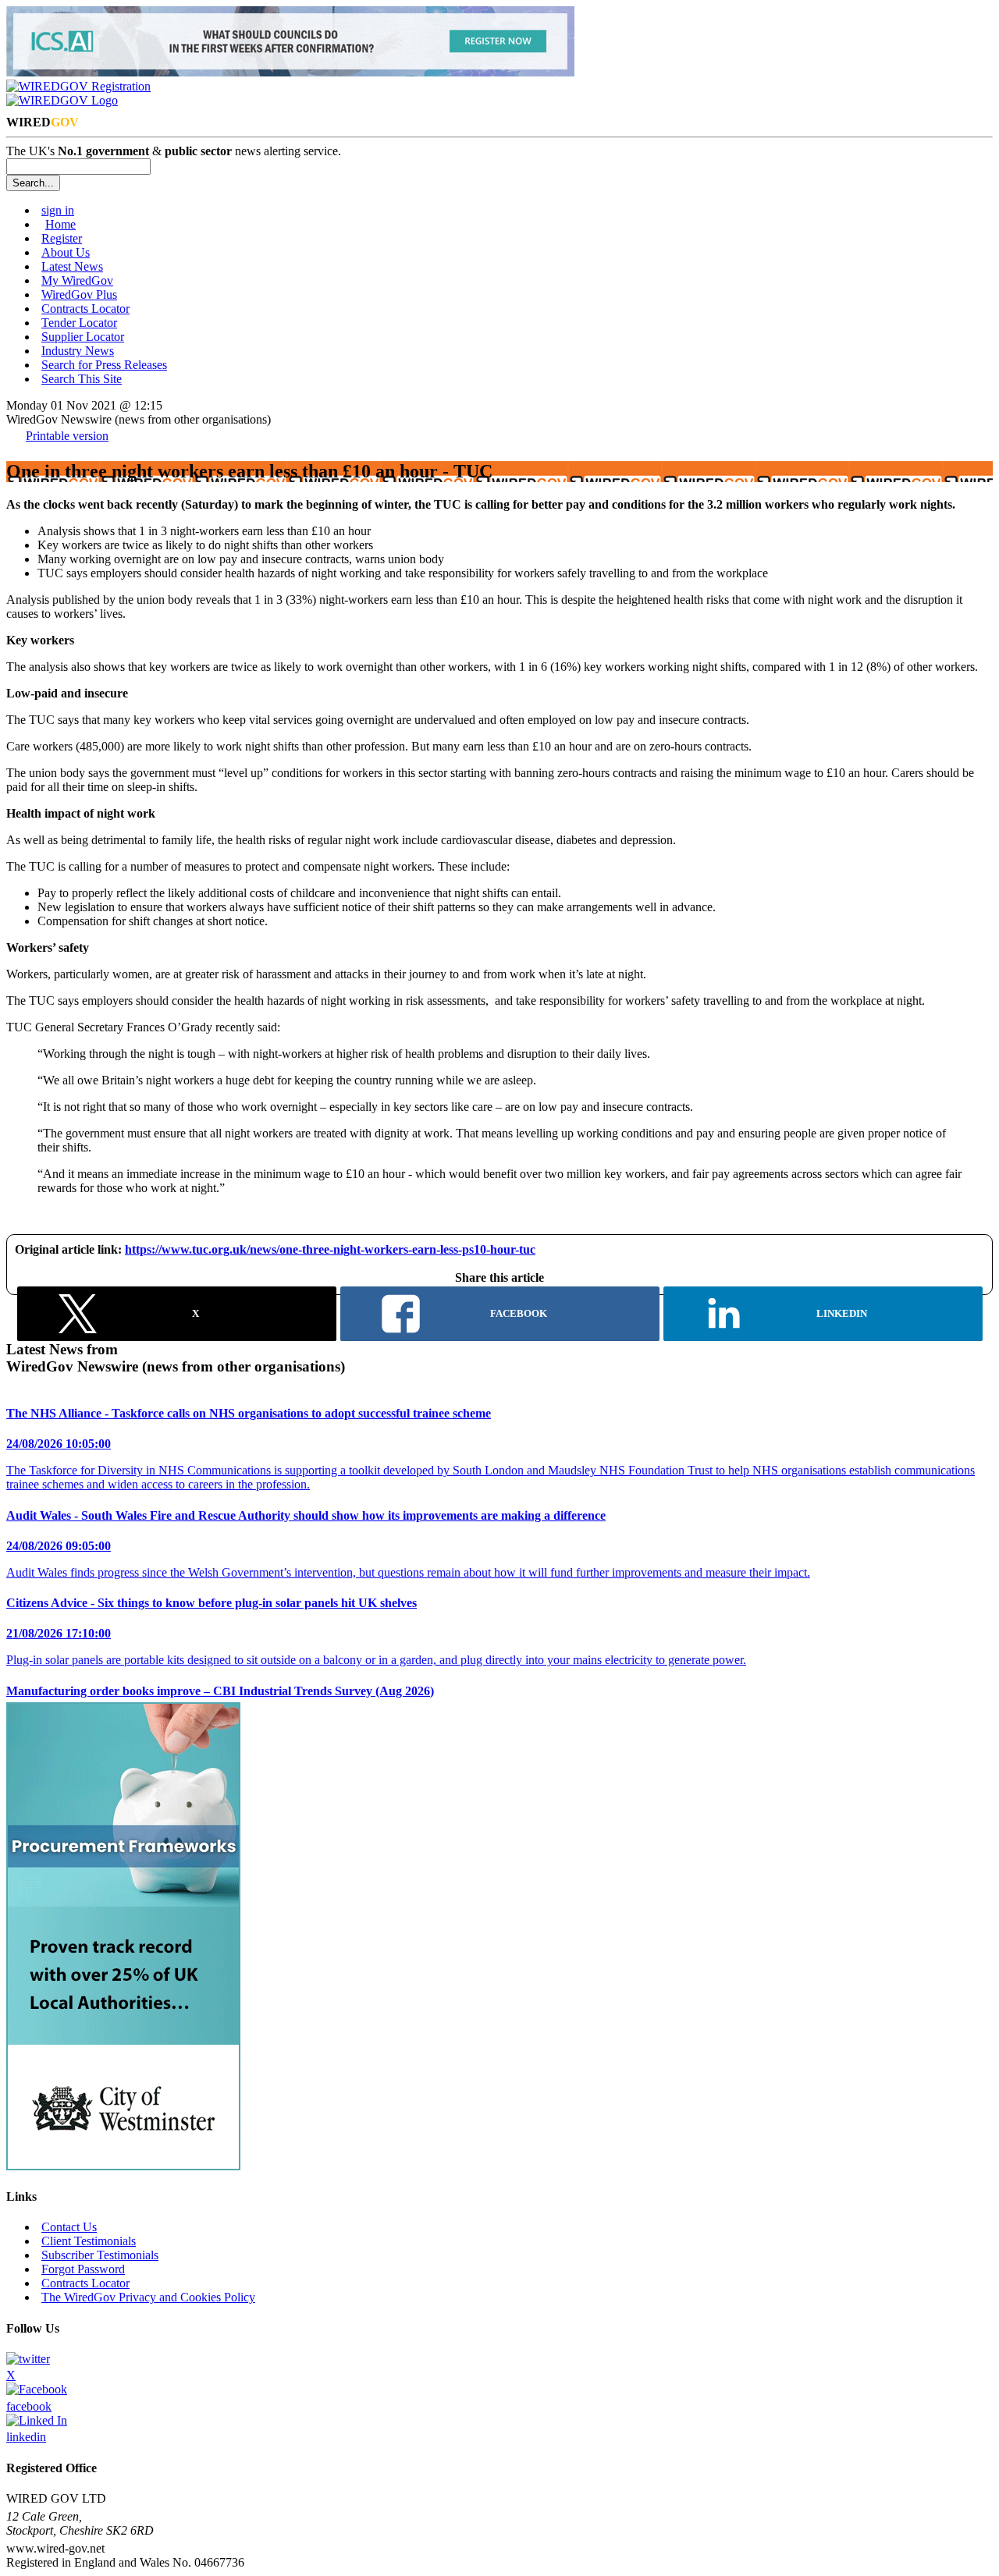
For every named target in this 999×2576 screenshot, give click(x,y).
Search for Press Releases (104, 365)
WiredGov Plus (79, 295)
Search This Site (82, 379)
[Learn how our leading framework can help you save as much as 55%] (123, 2166)
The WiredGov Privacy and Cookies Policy (148, 2297)
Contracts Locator (85, 309)
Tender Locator (79, 323)
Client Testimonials (89, 2241)
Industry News (78, 351)
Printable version (67, 436)
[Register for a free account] (78, 86)
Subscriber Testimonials (100, 2255)
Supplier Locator (83, 337)
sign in (58, 210)
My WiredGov (77, 280)
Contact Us (69, 2227)
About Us (66, 252)
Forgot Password (83, 2269)
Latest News (72, 266)
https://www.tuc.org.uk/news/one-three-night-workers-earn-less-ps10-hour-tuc (330, 1249)
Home (60, 224)
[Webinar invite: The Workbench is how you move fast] (290, 72)
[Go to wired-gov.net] (62, 100)
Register (62, 238)
